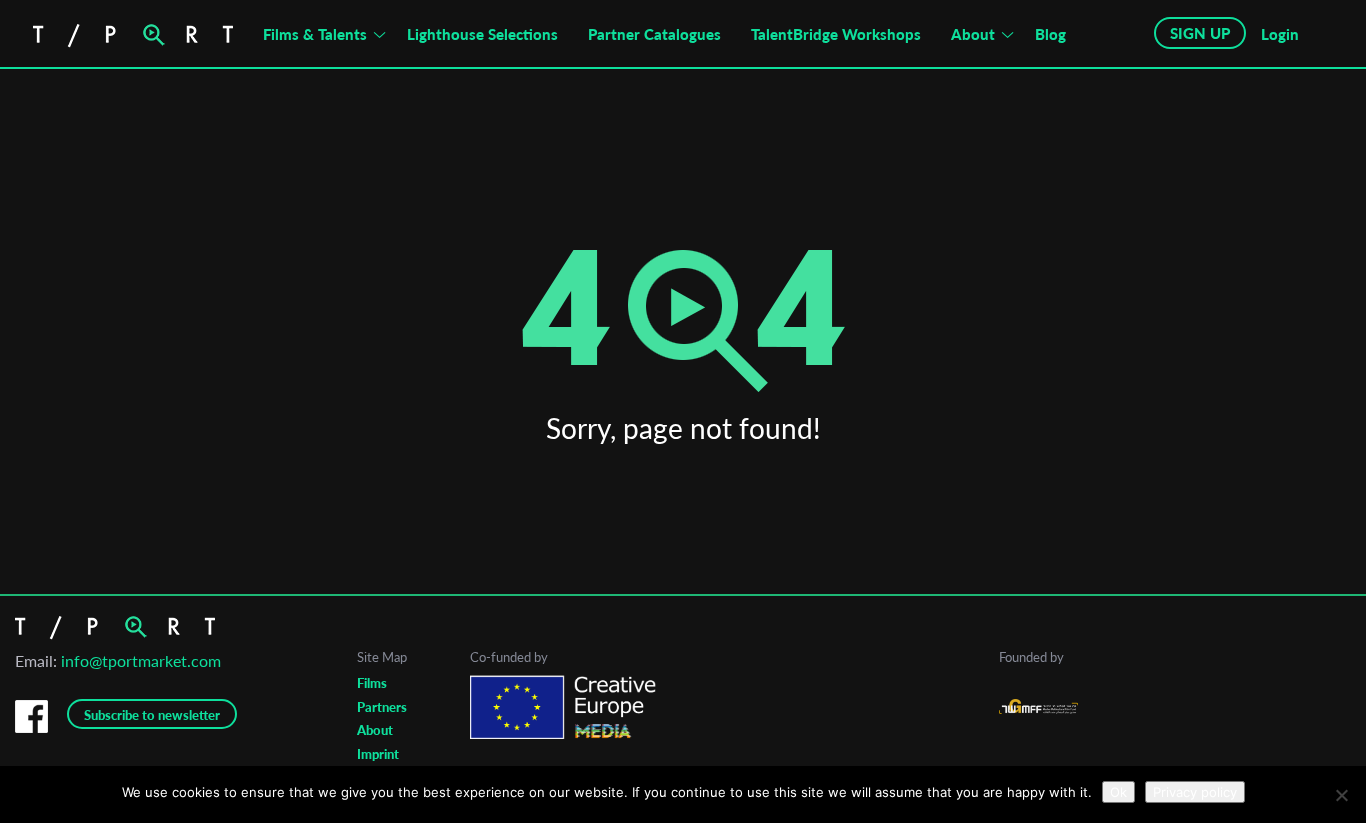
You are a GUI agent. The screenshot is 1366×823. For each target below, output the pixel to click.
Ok (1118, 792)
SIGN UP (1200, 33)
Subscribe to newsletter (152, 715)
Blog (1050, 34)
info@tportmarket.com (141, 660)
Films (372, 683)
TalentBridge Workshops (836, 34)
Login (1280, 34)
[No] (1341, 795)
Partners (382, 707)
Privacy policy (1195, 792)
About (973, 34)
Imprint (378, 754)
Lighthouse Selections (482, 34)
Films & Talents (315, 34)
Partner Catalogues (654, 34)
